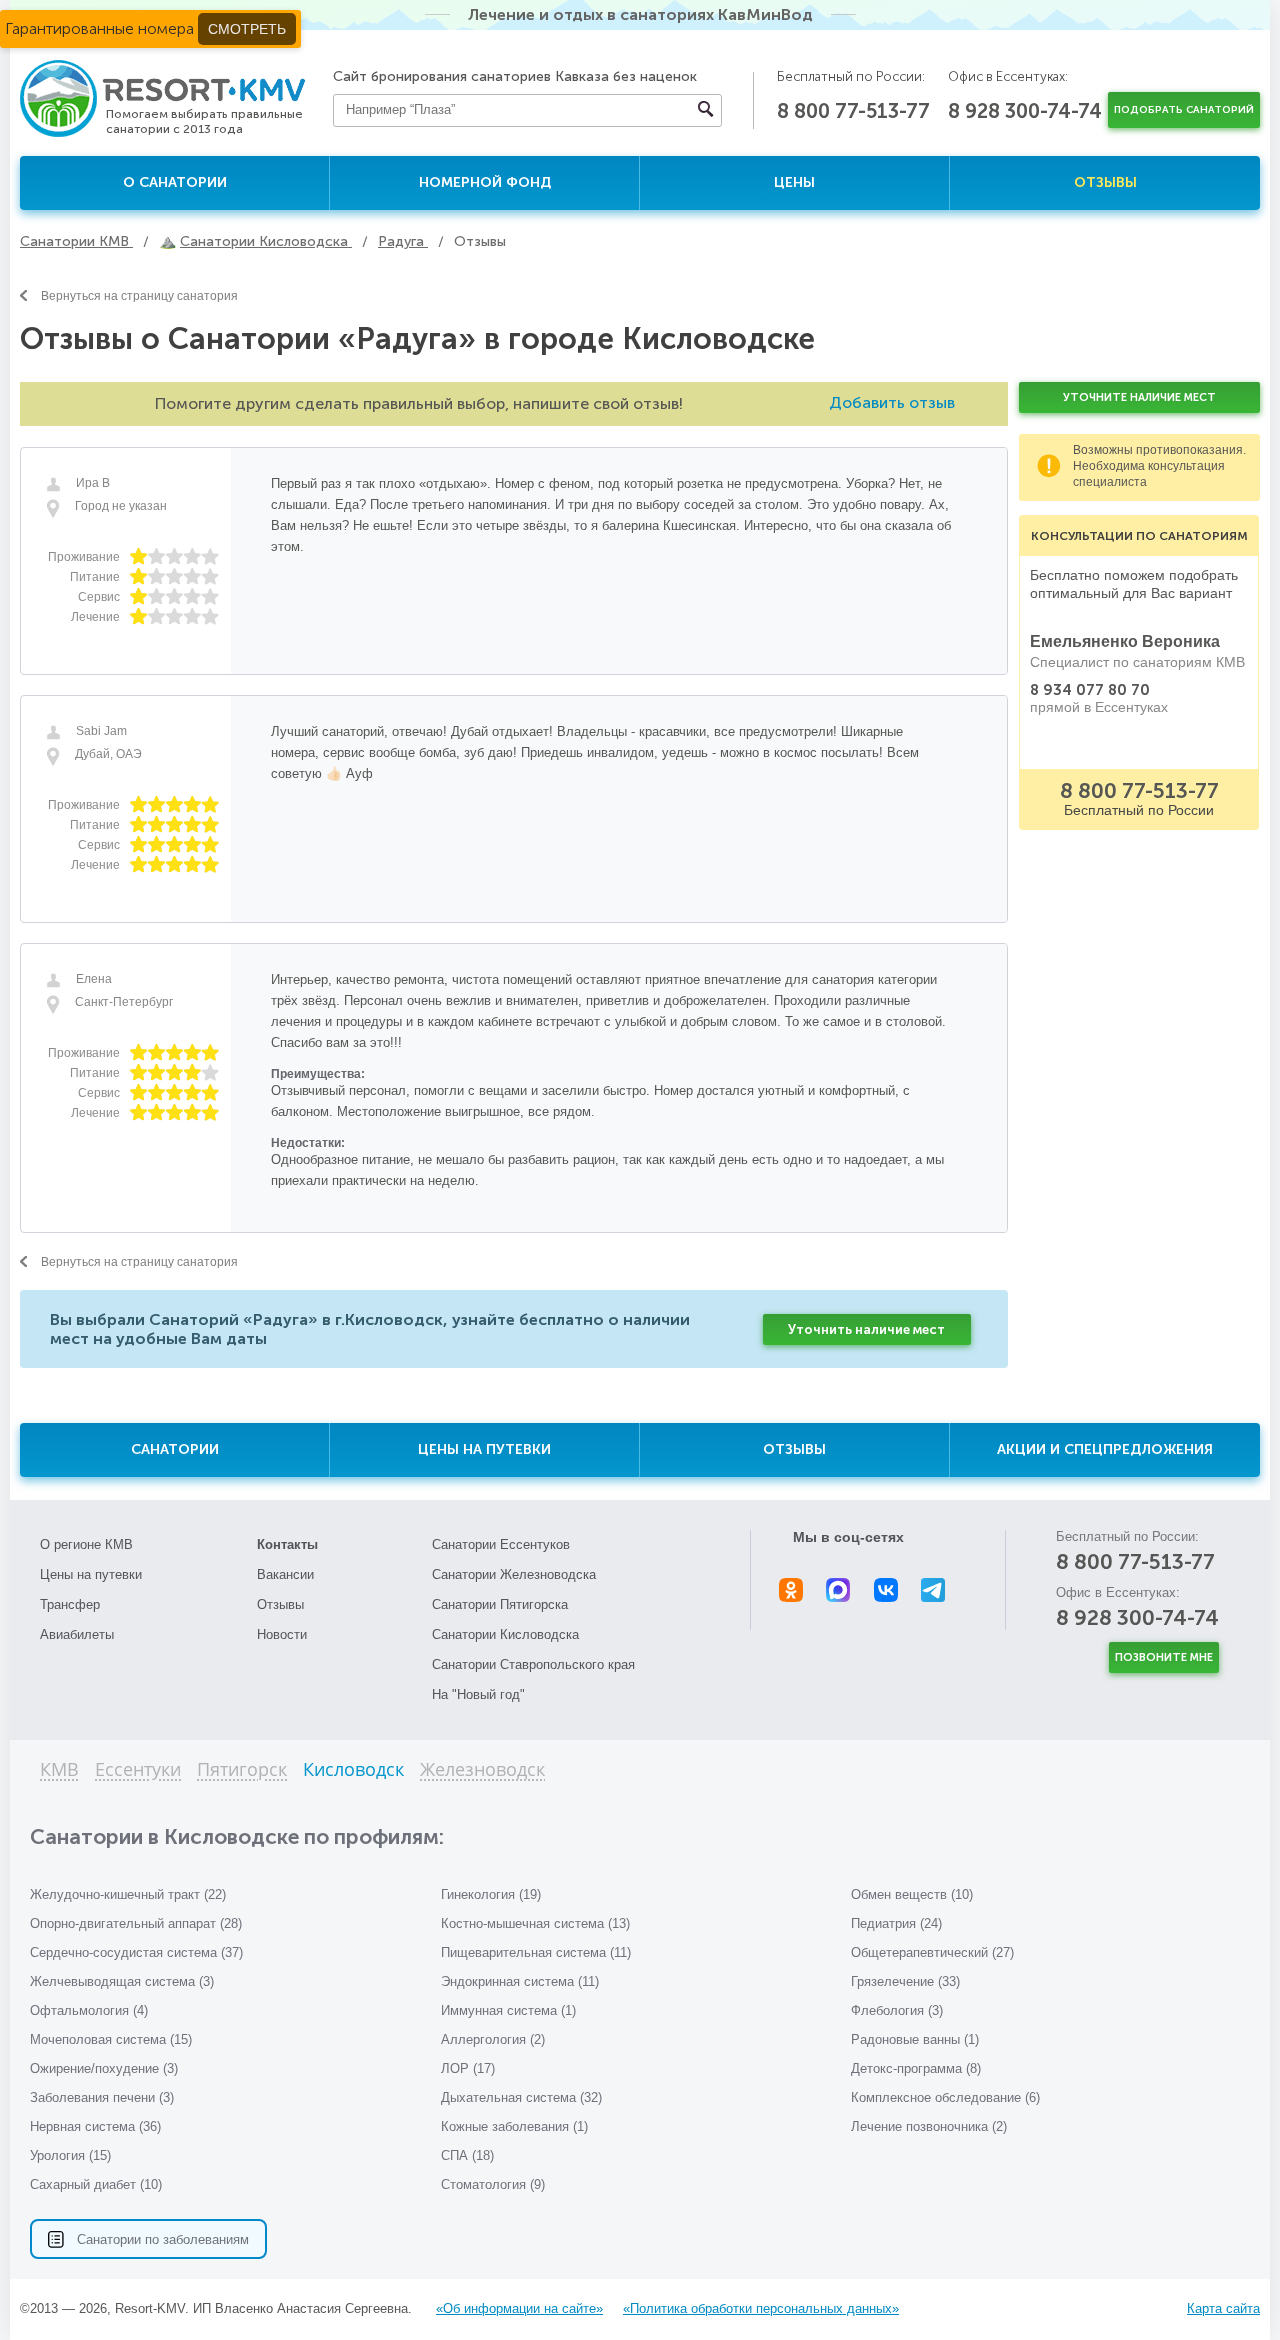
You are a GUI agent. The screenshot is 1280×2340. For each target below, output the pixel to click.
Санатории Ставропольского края (533, 1664)
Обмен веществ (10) (912, 1894)
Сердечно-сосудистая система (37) (136, 1952)
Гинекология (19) (491, 1894)
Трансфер (70, 1604)
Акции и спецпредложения (1105, 1449)
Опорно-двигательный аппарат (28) (136, 1923)
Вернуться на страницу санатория (139, 296)
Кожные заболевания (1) (514, 2126)
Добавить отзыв (892, 402)
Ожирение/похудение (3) (104, 2068)
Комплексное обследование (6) (945, 2097)
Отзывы (1105, 182)
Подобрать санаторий (1184, 110)
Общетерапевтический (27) (932, 1952)
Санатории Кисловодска (505, 1634)
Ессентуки (138, 1770)
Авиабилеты (77, 1634)
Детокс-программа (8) (916, 2068)
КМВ (59, 1770)
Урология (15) (70, 2155)
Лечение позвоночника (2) (929, 2126)
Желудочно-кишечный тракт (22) (128, 1894)
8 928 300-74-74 (1025, 111)
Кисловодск (353, 1770)
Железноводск (482, 1770)
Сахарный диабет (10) (96, 2184)
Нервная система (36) (95, 2126)
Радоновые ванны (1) (915, 2039)
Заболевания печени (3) (102, 2097)
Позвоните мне (1164, 1657)
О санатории (175, 182)
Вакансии (285, 1574)
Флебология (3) (897, 2010)
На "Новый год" (478, 1694)
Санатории (175, 1449)
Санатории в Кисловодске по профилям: (237, 1836)
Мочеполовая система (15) (111, 2039)
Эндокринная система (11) (520, 1981)
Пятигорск (242, 1770)
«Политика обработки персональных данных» (761, 2308)
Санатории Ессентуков (501, 1544)
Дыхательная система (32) (521, 2097)
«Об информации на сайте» (519, 2308)
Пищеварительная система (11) (536, 1952)
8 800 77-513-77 (853, 111)
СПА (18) (467, 2155)
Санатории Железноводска (514, 1574)
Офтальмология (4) (89, 2010)
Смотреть (247, 29)
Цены (794, 182)
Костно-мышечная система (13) (535, 1923)
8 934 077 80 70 (1090, 690)
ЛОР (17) (468, 2068)
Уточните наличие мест (1139, 397)
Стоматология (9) (493, 2184)
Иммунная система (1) (508, 2010)
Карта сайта (1223, 2308)
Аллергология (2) (493, 2039)
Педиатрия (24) (896, 1923)
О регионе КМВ (86, 1544)
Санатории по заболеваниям (163, 2239)
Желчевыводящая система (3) (122, 1981)
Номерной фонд (485, 182)
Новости (282, 1634)
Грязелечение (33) (905, 1981)
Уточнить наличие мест (866, 1329)
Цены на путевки (484, 1449)
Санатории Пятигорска (500, 1604)
